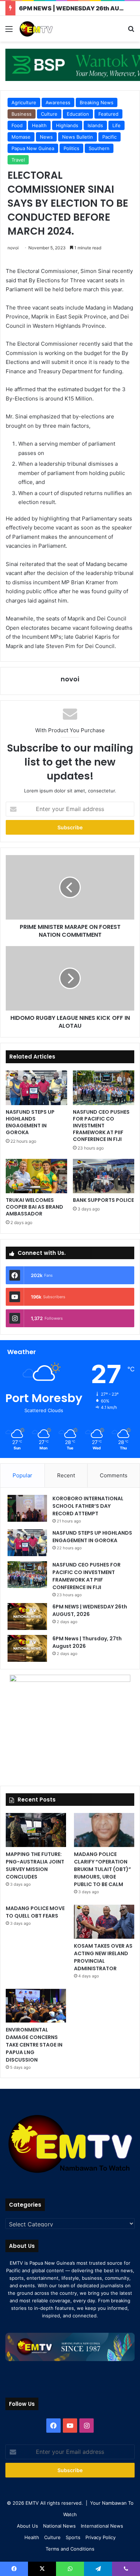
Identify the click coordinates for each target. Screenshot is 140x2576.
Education (78, 114)
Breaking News (97, 102)
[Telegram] (98, 2569)
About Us (27, 2526)
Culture (49, 114)
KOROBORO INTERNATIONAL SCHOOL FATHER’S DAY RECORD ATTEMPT (88, 1506)
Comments (114, 1475)
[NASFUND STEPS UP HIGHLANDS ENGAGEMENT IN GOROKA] (36, 1088)
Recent (66, 1475)
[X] (42, 2569)
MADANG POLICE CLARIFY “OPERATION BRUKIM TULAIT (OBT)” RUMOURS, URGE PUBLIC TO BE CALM (102, 1869)
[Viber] (126, 2569)
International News (102, 2526)
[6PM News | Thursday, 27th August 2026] (27, 1648)
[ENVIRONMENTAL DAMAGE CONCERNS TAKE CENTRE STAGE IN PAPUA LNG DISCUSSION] (36, 2006)
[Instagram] (87, 2426)
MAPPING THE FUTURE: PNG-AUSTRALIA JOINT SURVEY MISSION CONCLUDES (35, 1865)
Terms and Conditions (70, 2549)
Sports (73, 2537)
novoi (13, 248)
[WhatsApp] (70, 2569)
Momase (21, 137)
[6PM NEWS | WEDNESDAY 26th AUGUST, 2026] (27, 1616)
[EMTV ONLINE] (47, 29)
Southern (99, 148)
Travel (18, 160)
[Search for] (131, 31)
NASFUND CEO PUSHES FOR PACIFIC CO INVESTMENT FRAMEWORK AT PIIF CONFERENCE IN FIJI (101, 1126)
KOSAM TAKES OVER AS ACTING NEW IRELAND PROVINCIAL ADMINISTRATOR (103, 1957)
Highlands (67, 125)
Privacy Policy (101, 2537)
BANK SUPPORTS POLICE (103, 1200)
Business (22, 114)
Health (39, 125)
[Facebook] (53, 2426)
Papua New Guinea (33, 148)
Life (116, 125)
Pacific (109, 137)
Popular (22, 1475)
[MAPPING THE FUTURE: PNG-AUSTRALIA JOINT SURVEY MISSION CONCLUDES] (36, 1830)
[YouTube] (70, 2426)
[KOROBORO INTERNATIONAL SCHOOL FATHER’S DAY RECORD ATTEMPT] (27, 1508)
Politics (71, 148)
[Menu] (9, 31)
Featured (108, 114)
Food (17, 125)
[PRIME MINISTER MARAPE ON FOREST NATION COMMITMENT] (70, 887)
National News (59, 2526)
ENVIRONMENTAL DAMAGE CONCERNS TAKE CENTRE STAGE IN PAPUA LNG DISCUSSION (34, 2045)
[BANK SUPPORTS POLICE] (104, 1176)
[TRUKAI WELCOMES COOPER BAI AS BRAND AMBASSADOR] (36, 1176)
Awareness (58, 102)
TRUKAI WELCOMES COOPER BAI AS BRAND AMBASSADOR (34, 1207)
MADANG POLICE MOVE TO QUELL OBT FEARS (35, 1912)
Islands (95, 125)
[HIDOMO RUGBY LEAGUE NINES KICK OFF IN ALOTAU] (70, 978)
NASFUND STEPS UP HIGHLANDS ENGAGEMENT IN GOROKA (30, 1122)
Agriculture (24, 102)
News (46, 137)
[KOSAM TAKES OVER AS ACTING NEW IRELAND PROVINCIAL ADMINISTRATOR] (104, 1922)
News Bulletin (78, 137)
